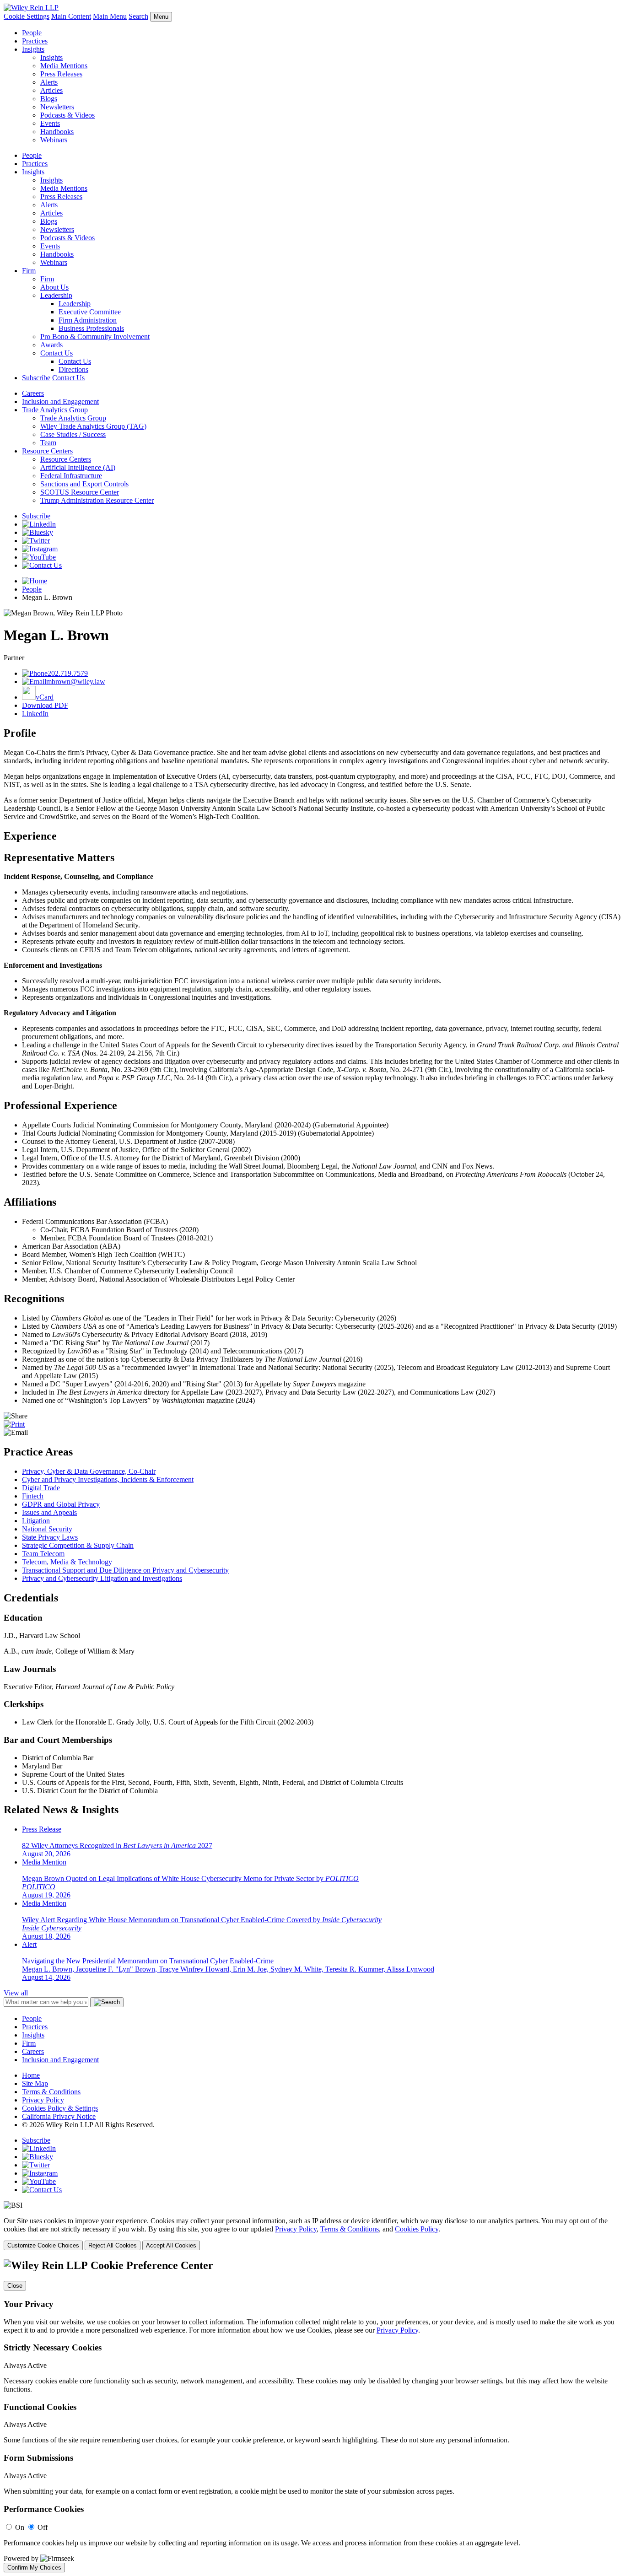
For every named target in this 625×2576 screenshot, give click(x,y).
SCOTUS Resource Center (80, 492)
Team (48, 443)
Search (138, 16)
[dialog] (312, 2234)
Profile (20, 733)
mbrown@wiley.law (76, 682)
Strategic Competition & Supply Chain (78, 1545)
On (20, 2527)
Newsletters (57, 107)
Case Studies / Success (73, 434)
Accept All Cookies (171, 2245)
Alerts (49, 82)
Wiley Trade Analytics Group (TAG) (93, 426)
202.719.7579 (68, 673)
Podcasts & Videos (67, 115)
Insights (33, 49)
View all (16, 1993)
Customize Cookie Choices (43, 2245)
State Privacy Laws (50, 1537)
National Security (47, 1529)
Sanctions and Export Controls (84, 484)
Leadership (56, 295)
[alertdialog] (312, 2416)
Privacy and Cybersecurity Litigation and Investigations (102, 1578)
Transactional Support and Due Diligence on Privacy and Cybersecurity (125, 1570)
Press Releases (61, 74)
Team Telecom (43, 1554)
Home (31, 2075)
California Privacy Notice (59, 2116)
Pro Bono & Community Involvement (95, 337)
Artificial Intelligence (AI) (78, 467)
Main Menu (110, 16)
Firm (29, 271)
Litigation (36, 1521)
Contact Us (57, 353)
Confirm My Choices (34, 2568)
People (32, 33)
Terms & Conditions (51, 2092)
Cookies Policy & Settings (60, 2108)
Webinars (54, 140)
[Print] (14, 1424)
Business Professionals (91, 328)
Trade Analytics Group (55, 410)
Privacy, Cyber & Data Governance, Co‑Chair (89, 1471)
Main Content (71, 16)
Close (15, 2286)
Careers (33, 393)
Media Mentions (64, 66)
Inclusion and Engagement (60, 401)
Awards (51, 345)
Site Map (35, 2083)
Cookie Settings (27, 16)
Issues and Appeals (49, 1512)
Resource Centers (47, 451)
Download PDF (45, 705)
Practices (35, 41)
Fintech (33, 1496)
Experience (30, 836)
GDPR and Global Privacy (61, 1504)
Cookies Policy (417, 2229)
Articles (51, 90)
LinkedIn (35, 714)
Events (50, 123)
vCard (45, 697)
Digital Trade (41, 1488)
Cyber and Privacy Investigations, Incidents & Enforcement (108, 1479)
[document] (312, 2416)
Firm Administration (88, 320)
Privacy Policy (43, 2100)
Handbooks (57, 132)
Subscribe (36, 378)
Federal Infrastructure (71, 476)
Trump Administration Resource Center (97, 500)
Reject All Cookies (113, 2245)
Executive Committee (90, 312)
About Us (54, 287)
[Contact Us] (42, 565)
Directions (73, 369)
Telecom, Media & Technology (67, 1562)
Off (43, 2527)
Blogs (49, 99)
